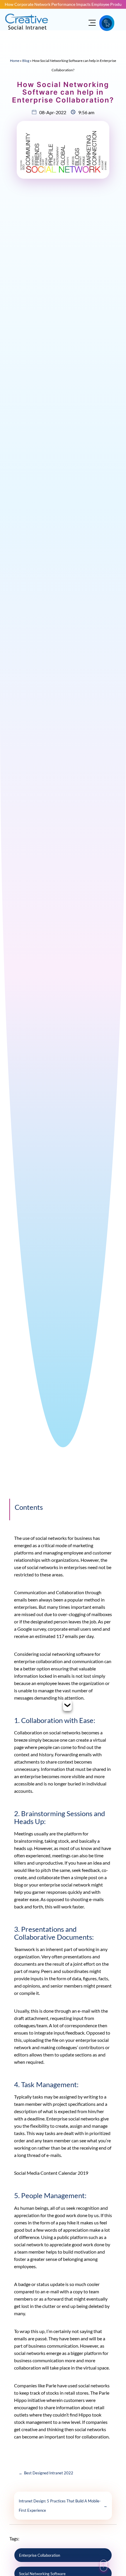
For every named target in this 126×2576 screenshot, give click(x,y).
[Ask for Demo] (107, 23)
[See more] (67, 1706)
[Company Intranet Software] (27, 33)
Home (15, 61)
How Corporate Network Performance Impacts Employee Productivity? (63, 4)
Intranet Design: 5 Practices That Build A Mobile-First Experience (63, 2506)
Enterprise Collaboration (40, 2555)
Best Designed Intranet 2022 (46, 2473)
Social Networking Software (42, 2574)
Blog (26, 61)
